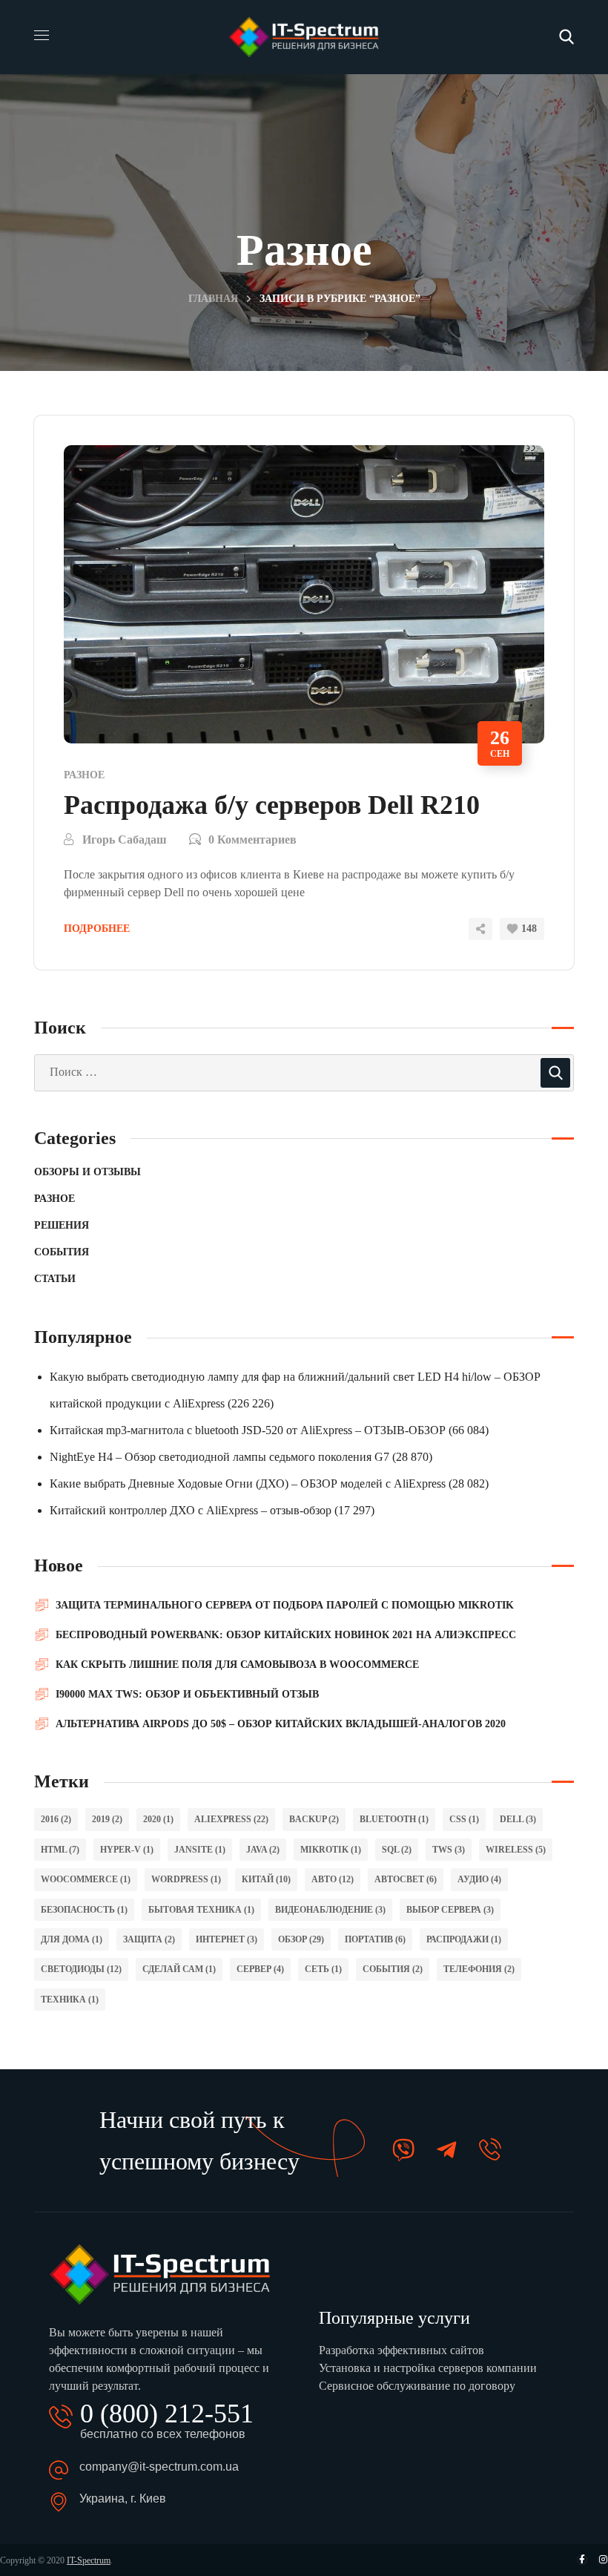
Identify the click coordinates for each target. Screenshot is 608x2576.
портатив (375, 1939)
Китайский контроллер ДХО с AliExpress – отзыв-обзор (191, 1510)
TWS (449, 1850)
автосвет (406, 1879)
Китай (266, 1879)
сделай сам (179, 1969)
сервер (260, 1969)
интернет (227, 1939)
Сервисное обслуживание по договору (417, 2386)
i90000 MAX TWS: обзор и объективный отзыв (187, 1694)
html (60, 1850)
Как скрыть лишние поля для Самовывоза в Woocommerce (237, 1665)
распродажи (464, 1939)
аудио (479, 1879)
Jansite (200, 1850)
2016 (56, 1819)
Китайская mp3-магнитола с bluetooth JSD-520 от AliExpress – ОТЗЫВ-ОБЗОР (248, 1430)
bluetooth (394, 1819)
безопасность (84, 1910)
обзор (301, 1939)
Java (263, 1850)
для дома (72, 1939)
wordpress (186, 1879)
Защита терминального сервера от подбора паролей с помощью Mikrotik (285, 1605)
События (62, 1252)
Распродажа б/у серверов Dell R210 (272, 805)
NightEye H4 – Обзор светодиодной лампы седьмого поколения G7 (219, 1457)
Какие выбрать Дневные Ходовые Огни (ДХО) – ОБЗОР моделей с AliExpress (248, 1483)
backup (314, 1819)
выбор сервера (450, 1910)
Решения (62, 1225)
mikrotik (331, 1850)
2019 (107, 1819)
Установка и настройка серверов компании (428, 2368)
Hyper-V (127, 1850)
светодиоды (81, 1969)
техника (70, 2000)
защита (149, 1939)
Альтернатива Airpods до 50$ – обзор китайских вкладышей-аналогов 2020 (281, 1724)
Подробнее (97, 929)
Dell (518, 1819)
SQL (397, 1850)
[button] (566, 37)
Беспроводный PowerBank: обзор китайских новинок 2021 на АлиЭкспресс (286, 1635)
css (464, 1819)
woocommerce (86, 1879)
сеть (323, 1969)
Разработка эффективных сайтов (402, 2350)
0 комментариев (252, 839)
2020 (158, 1819)
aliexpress (231, 1819)
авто (333, 1879)
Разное (84, 775)
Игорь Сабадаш (125, 839)
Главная (213, 299)
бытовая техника (201, 1910)
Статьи (55, 1279)
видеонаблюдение (330, 1910)
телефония (479, 1969)
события (393, 1969)
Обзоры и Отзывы (87, 1172)
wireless (516, 1850)
